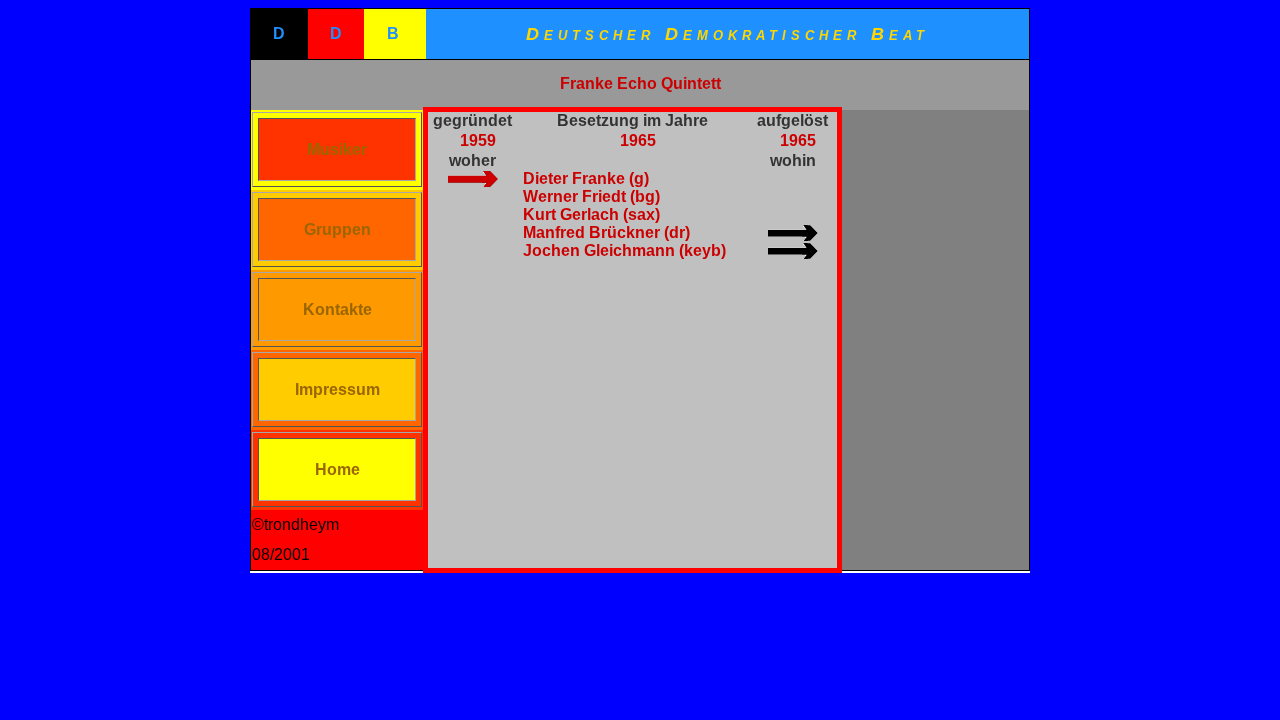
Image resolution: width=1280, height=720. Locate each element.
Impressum (337, 389)
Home (337, 469)
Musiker (337, 149)
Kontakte (337, 309)
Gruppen (337, 229)
